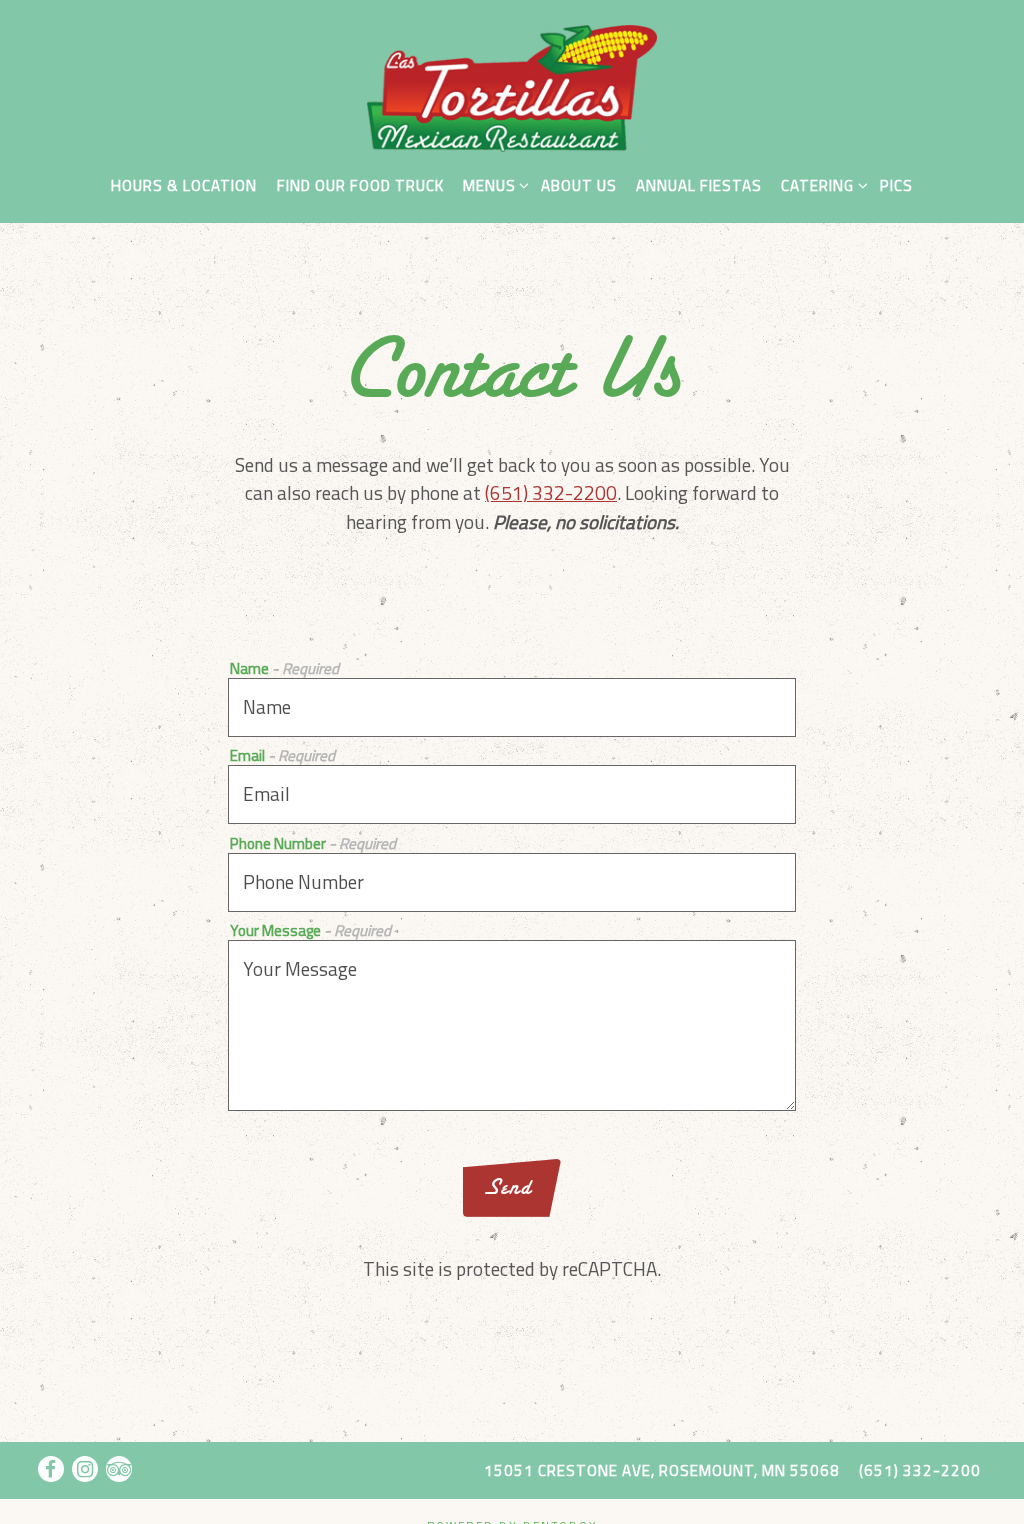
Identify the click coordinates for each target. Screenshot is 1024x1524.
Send (507, 1187)
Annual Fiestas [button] (699, 185)
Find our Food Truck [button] (360, 185)
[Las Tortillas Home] (512, 85)
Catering (821, 185)
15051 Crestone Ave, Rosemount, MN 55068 (662, 1470)
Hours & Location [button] (184, 185)
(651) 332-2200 (551, 492)
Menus (492, 185)
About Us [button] (579, 185)
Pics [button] (896, 185)
